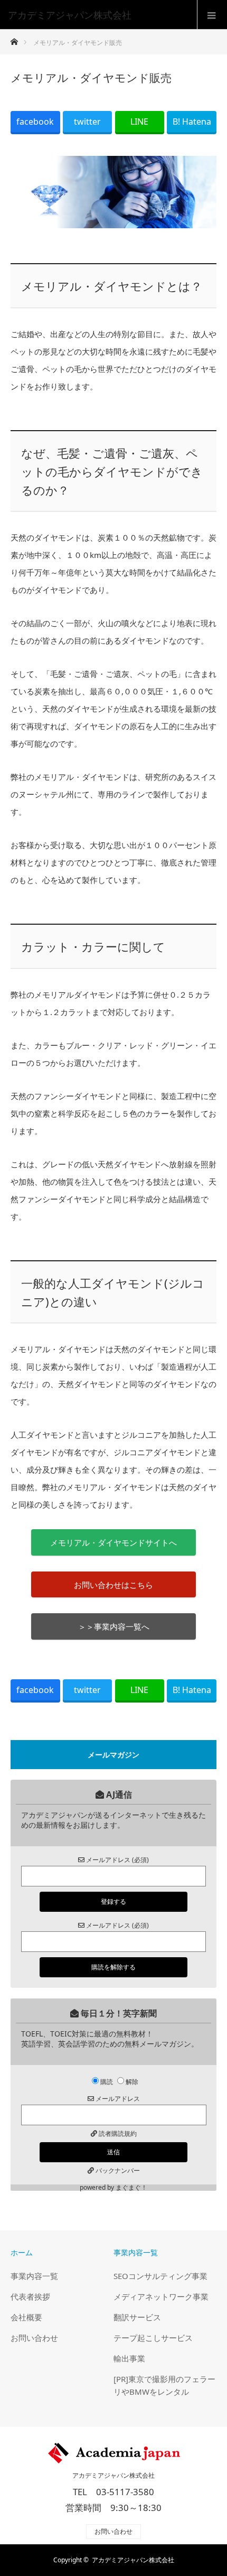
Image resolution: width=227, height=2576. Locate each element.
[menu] (212, 15)
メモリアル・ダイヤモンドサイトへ (113, 1542)
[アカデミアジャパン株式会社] (98, 15)
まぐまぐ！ (131, 2187)
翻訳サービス (137, 2317)
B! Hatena (192, 122)
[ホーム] (14, 39)
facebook (35, 122)
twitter (87, 122)
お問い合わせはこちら (113, 1585)
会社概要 (26, 2317)
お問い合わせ (34, 2338)
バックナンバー (118, 2170)
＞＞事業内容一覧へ (114, 1626)
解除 (132, 2082)
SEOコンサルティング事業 (160, 2276)
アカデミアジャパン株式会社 (113, 2476)
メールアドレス (117, 2099)
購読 (107, 2082)
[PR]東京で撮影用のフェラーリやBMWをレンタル (164, 2385)
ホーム (22, 2252)
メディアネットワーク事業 (161, 2296)
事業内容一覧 (34, 2276)
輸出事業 (129, 2358)
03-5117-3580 (125, 2492)
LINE (139, 122)
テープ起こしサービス (153, 2338)
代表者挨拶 (30, 2296)
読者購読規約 (118, 2133)
